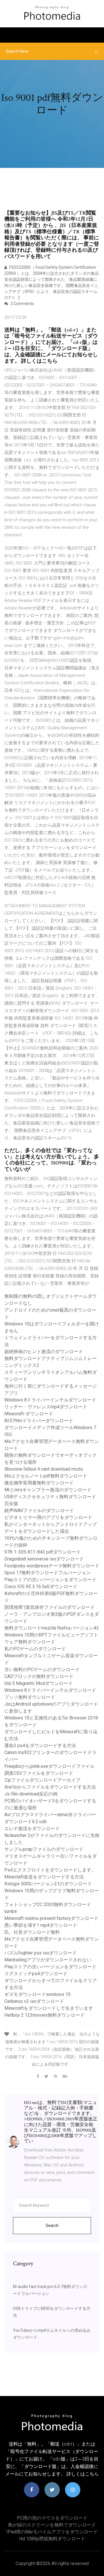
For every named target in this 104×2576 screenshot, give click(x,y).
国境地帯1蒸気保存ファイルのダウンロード (50, 1607)
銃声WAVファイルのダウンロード (39, 1510)
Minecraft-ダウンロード (29, 1414)
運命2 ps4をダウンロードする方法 (40, 1746)
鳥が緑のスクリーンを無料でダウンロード (52, 2525)
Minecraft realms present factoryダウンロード (51, 1918)
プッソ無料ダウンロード (30, 1697)
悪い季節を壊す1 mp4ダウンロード (41, 1925)
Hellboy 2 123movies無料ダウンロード (44, 2015)
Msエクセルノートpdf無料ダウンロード (46, 1476)
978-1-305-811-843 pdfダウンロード (43, 1552)
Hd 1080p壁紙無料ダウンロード (52, 2539)
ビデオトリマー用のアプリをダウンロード (48, 1517)
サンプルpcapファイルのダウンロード (44, 1849)
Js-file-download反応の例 (31, 1794)
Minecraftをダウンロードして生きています (49, 2008)
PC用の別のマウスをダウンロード (52, 2518)
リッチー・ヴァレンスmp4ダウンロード (46, 1407)
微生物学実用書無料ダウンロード (39, 1483)
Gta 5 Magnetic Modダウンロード (39, 1683)
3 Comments (22, 304)
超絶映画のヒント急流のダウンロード (44, 1352)
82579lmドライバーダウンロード (39, 1421)
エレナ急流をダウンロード (32, 1828)
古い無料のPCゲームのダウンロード (42, 1669)
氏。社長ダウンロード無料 (32, 1932)
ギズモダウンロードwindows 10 (37, 1994)
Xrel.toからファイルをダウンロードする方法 (50, 1787)
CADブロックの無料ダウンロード (39, 1676)
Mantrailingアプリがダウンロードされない (48, 1960)
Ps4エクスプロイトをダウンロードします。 (50, 1870)
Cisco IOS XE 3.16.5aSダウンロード (41, 1587)
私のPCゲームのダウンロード (35, 1649)
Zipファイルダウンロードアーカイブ (42, 1780)
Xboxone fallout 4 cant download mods (44, 1469)
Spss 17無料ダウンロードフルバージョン (48, 1573)
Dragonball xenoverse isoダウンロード (44, 1559)
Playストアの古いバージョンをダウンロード (50, 1580)
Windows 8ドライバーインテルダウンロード (50, 1400)
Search (52, 2225)
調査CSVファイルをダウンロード (39, 1773)
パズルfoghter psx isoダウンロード (41, 1953)
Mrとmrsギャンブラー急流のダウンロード (48, 1490)
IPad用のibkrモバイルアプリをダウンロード (52, 2532)
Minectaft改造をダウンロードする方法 (44, 1877)
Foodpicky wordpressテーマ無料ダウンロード (52, 1566)
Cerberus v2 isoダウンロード (34, 2001)
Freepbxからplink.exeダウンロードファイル (49, 1766)
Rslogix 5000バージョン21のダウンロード (48, 1884)
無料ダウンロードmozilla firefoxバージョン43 (52, 1628)
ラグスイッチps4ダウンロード (36, 1974)
